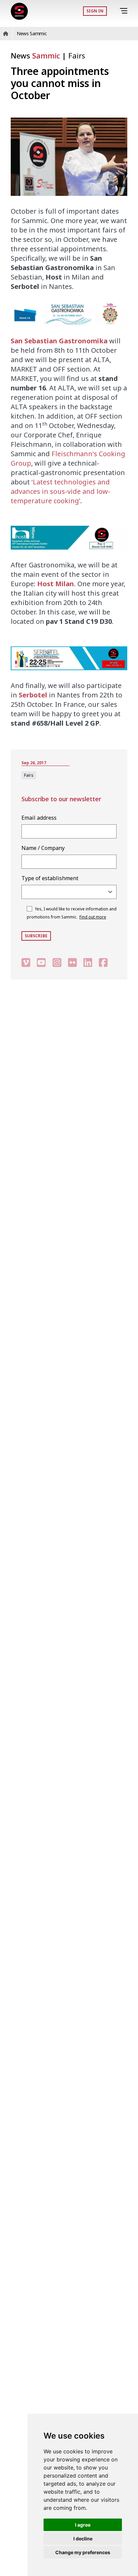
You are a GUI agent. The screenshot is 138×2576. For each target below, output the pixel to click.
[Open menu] (125, 11)
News (35, 55)
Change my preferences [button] (83, 2552)
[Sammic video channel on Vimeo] (26, 963)
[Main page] (19, 11)
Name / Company (43, 848)
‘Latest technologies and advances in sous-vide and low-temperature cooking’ (60, 491)
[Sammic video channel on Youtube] (41, 963)
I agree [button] (83, 2525)
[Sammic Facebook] (103, 963)
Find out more (93, 917)
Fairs (77, 55)
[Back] (114, 11)
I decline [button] (83, 2539)
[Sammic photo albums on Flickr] (72, 963)
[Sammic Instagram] (57, 963)
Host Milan (56, 584)
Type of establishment (50, 878)
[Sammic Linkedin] (88, 963)
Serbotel (33, 695)
